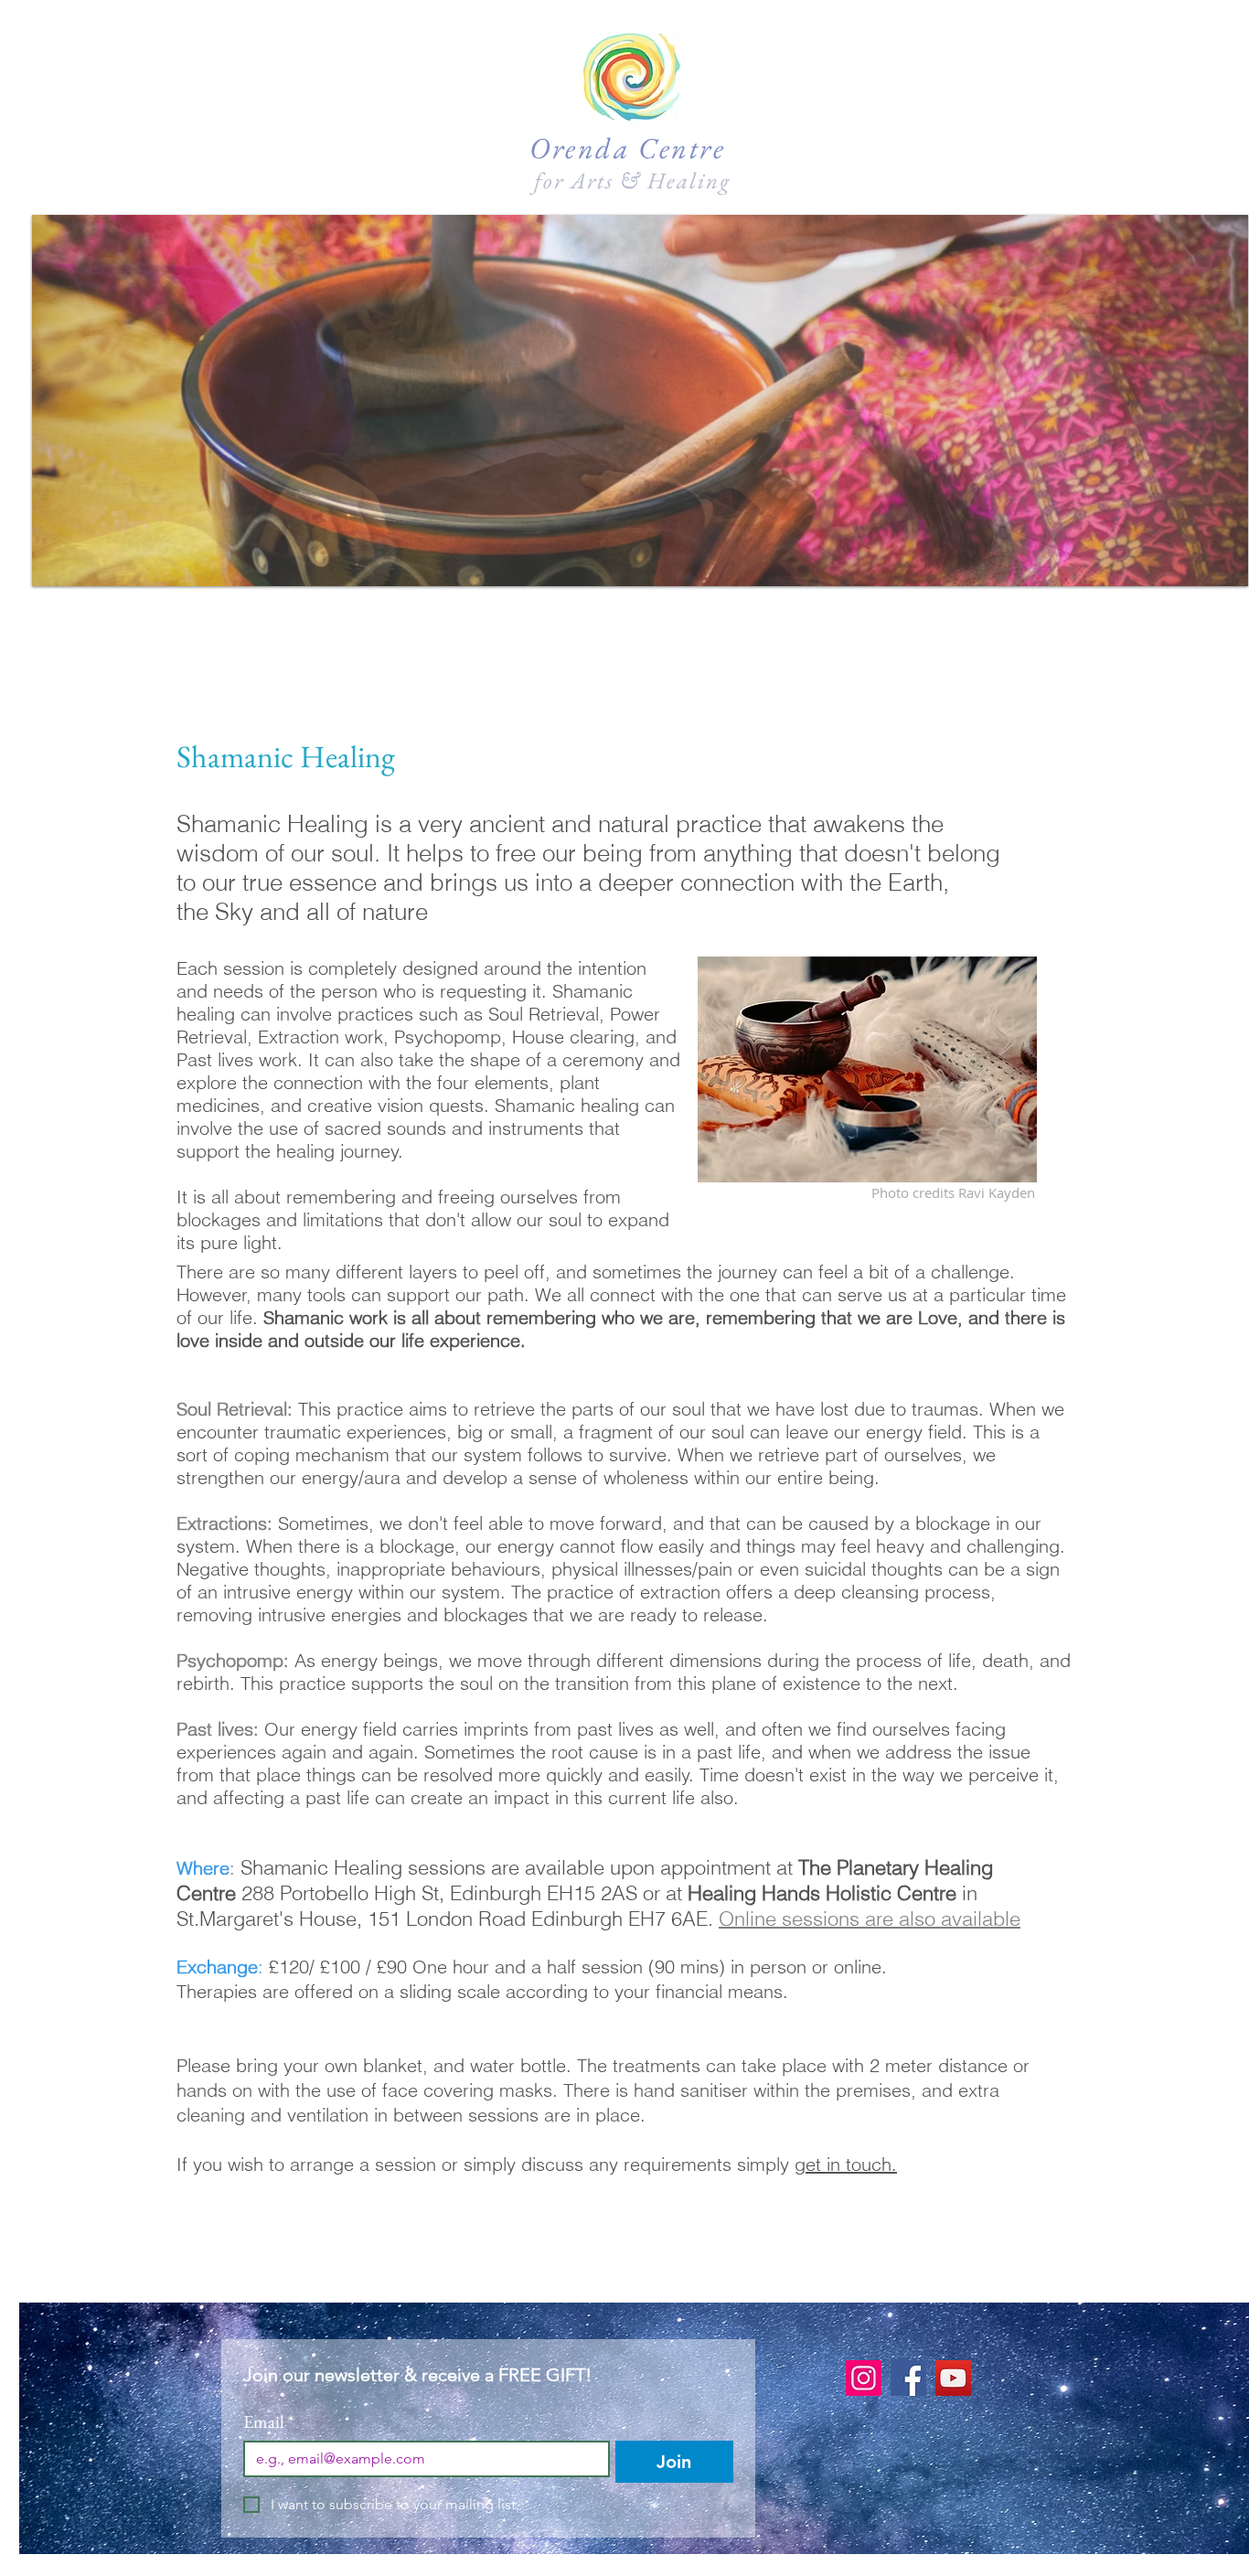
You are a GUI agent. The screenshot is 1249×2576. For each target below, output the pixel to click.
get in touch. (846, 2164)
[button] (640, 401)
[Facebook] (908, 2378)
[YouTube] (953, 2378)
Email (269, 2422)
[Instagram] (864, 2378)
